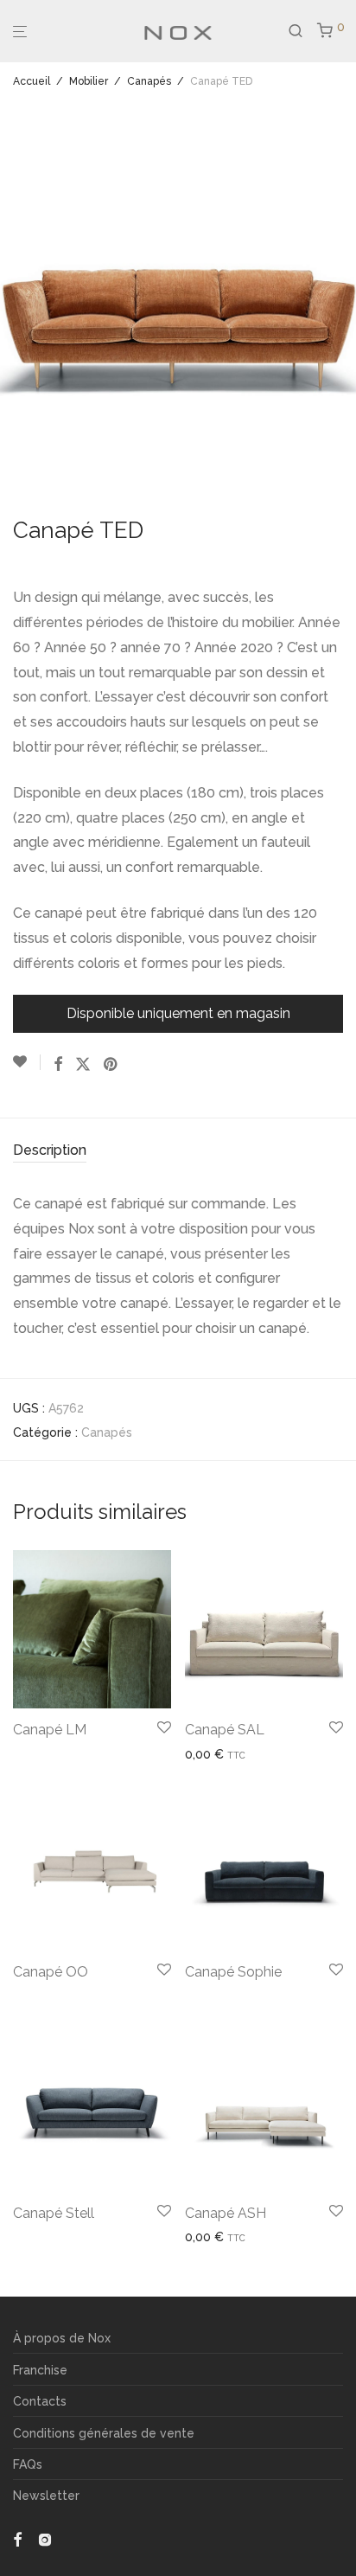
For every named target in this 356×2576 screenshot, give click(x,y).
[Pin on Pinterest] (111, 1065)
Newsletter (46, 2496)
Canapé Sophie (233, 1972)
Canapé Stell (54, 2213)
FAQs (28, 2464)
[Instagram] (45, 2538)
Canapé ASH (226, 2213)
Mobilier (89, 81)
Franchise (40, 2370)
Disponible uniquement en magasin (178, 1013)
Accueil (32, 81)
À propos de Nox (62, 2338)
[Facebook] (17, 2538)
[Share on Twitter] (83, 1065)
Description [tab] (50, 1150)
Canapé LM (50, 1730)
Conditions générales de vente (104, 2433)
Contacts (40, 2401)
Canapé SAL (225, 1730)
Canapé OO (51, 1972)
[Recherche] (302, 31)
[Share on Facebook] (58, 1065)
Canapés (149, 81)
